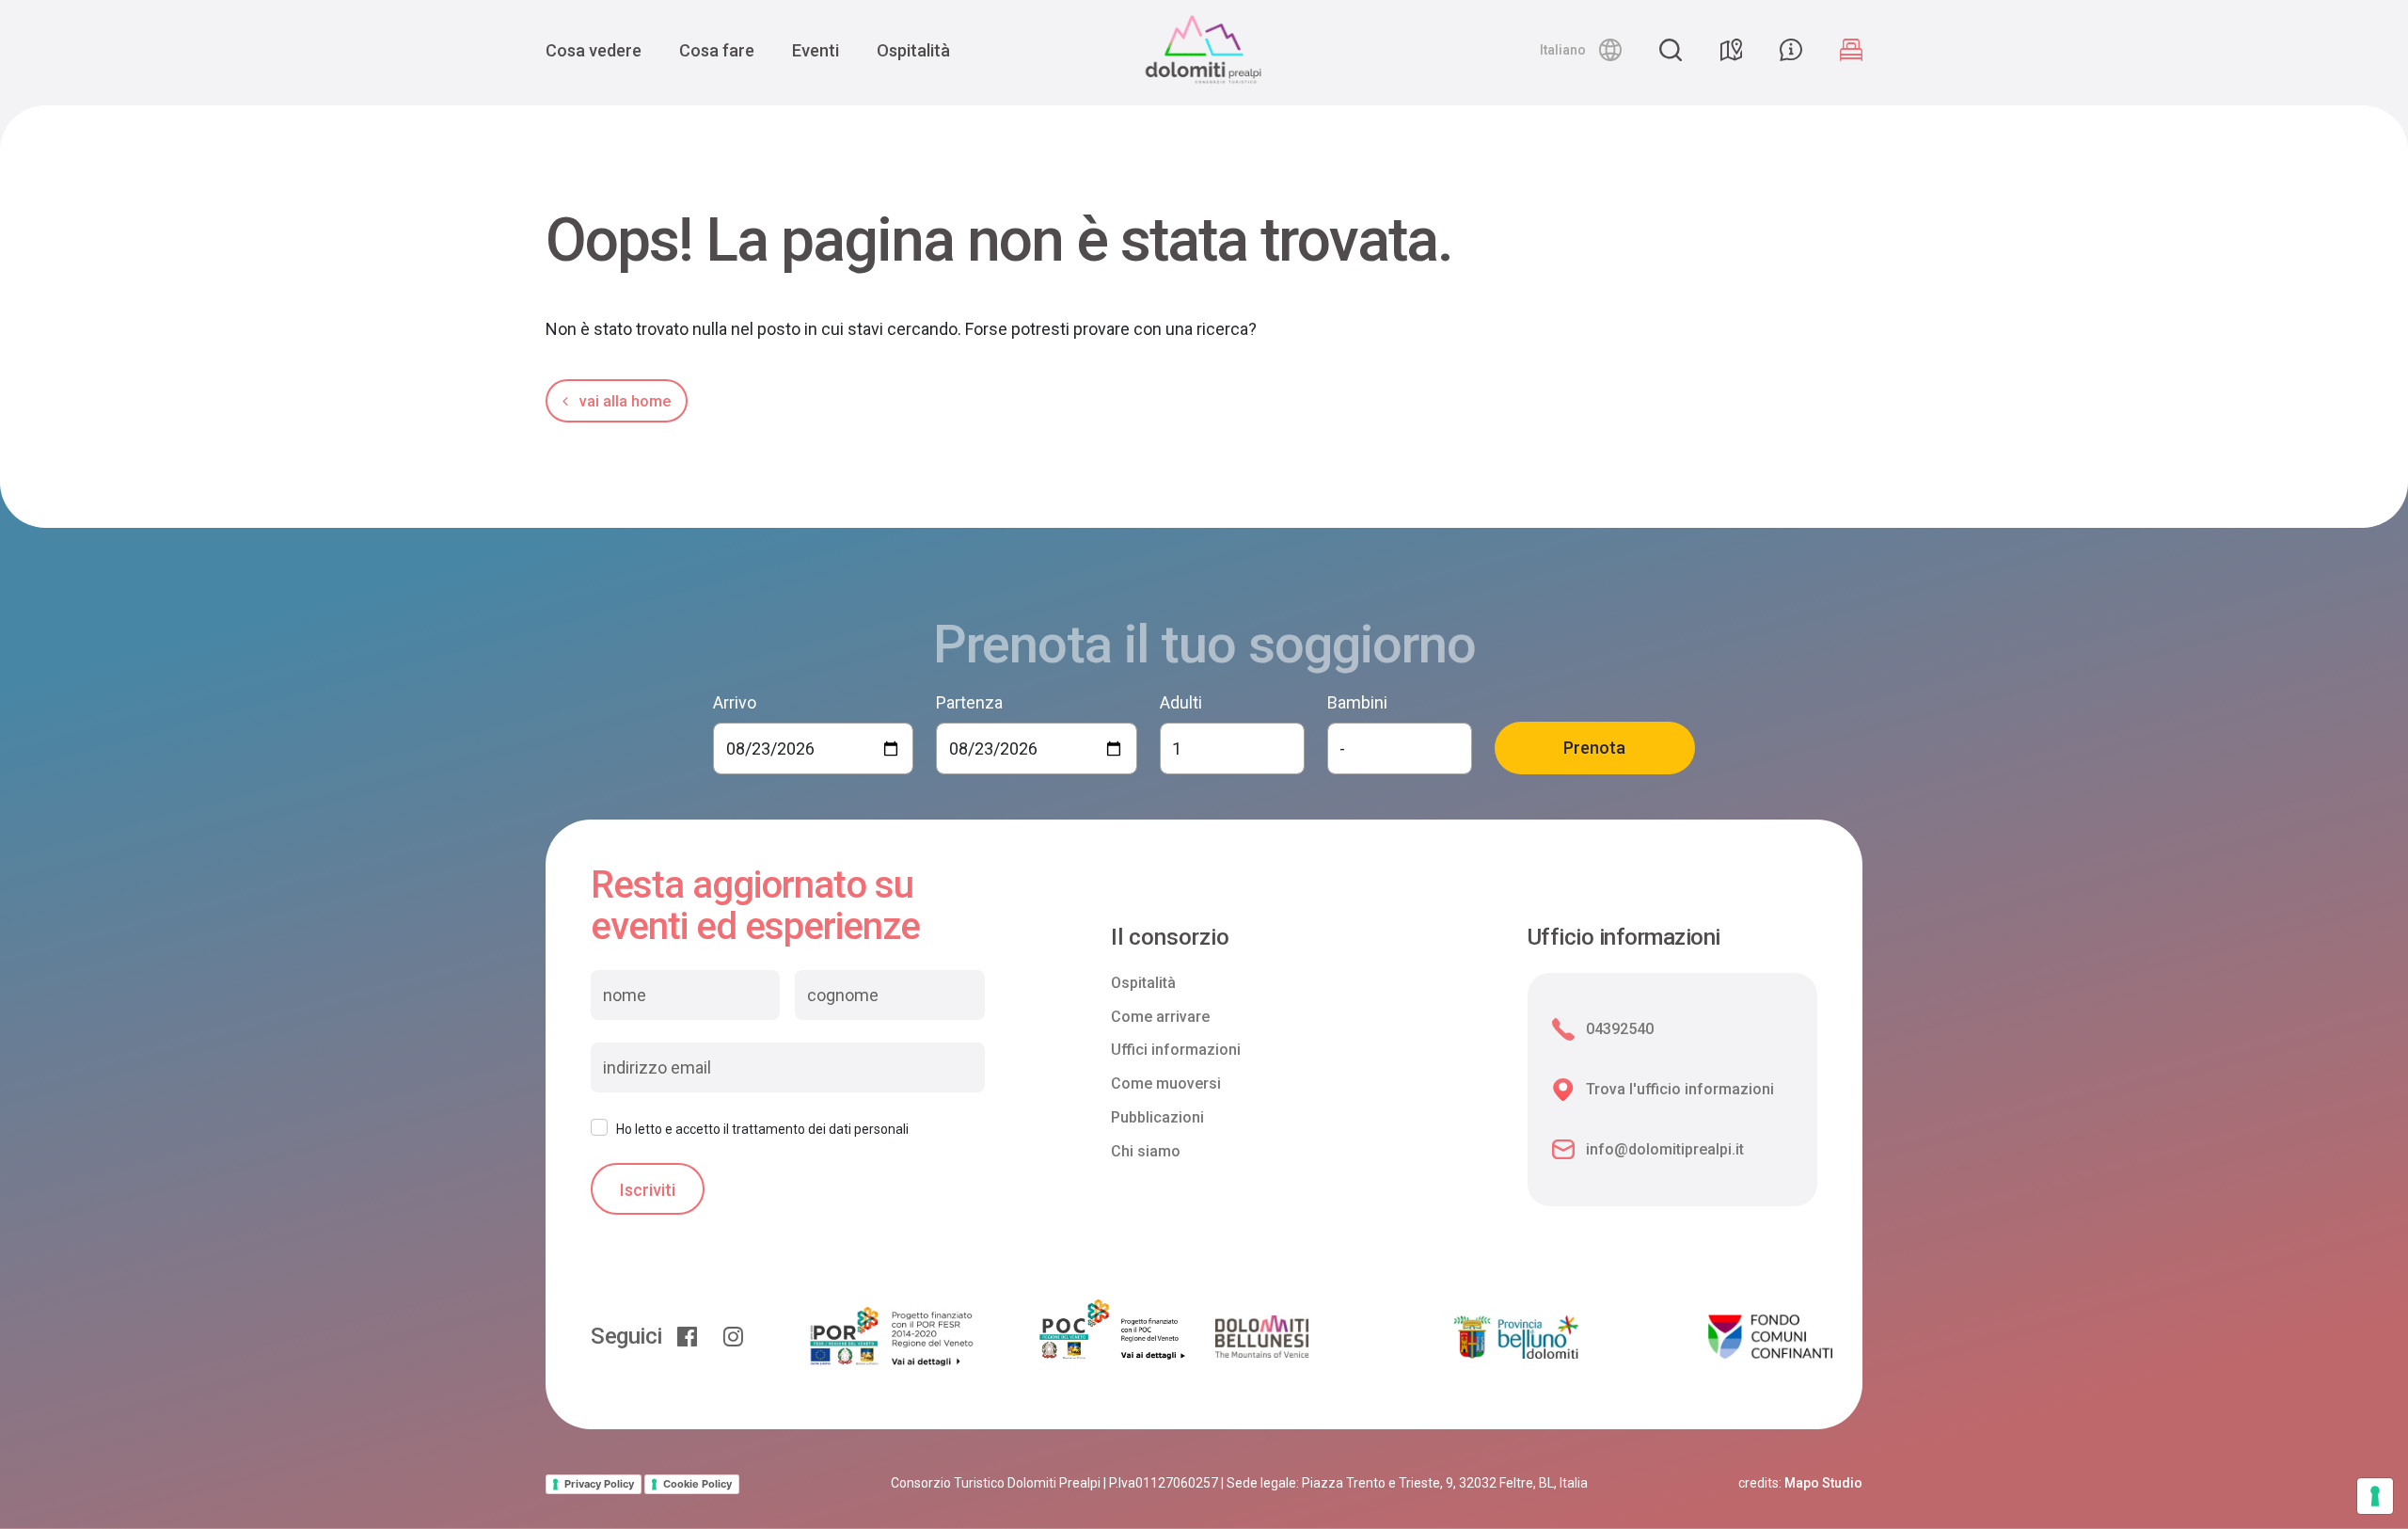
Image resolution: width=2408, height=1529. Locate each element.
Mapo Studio (1823, 1483)
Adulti (1181, 702)
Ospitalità (913, 50)
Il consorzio (1170, 938)
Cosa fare (717, 50)
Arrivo (735, 702)
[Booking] (1851, 50)
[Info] (1791, 50)
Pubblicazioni (1157, 1117)
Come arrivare (1160, 1017)
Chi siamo (1146, 1151)
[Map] (1731, 50)
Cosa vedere (594, 50)
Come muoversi (1166, 1083)
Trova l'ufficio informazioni (1680, 1089)
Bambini (1357, 702)
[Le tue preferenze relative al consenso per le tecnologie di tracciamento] (2375, 1496)
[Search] (1671, 50)
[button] (1581, 50)
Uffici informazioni (1176, 1050)
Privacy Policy (599, 1484)
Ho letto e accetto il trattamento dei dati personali (762, 1129)
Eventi (816, 50)
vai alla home (623, 401)
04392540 (1620, 1029)
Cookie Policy (697, 1484)
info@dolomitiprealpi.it (1665, 1149)
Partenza (969, 702)
